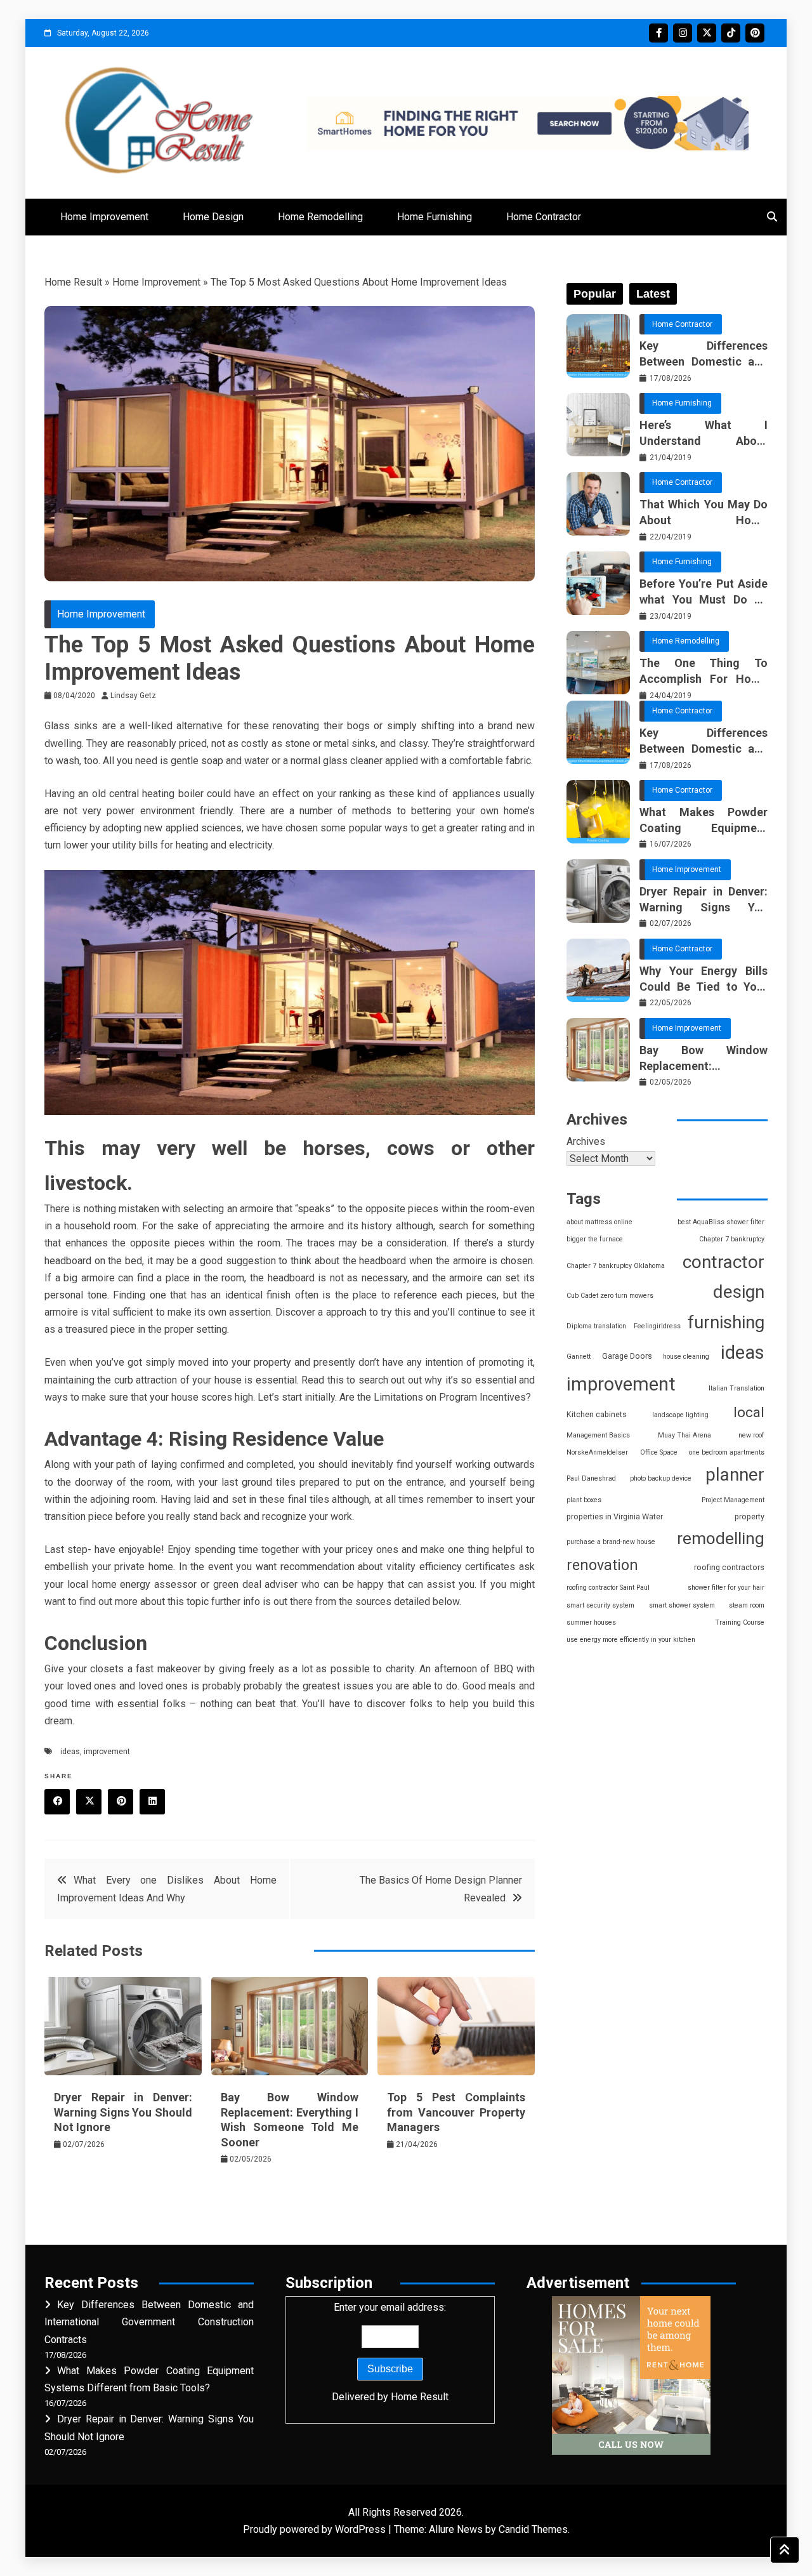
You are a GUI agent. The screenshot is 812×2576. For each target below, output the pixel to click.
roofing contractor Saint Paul (608, 1588)
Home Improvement (104, 217)
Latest (653, 294)
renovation (602, 1565)
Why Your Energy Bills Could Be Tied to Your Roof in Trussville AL (704, 979)
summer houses (591, 1622)
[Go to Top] (785, 2550)
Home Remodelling (320, 217)
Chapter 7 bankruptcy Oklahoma (616, 1266)
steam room (747, 1605)
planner (735, 1475)
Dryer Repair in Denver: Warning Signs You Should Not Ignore (123, 2112)
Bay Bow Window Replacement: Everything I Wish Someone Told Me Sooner (704, 1059)
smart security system (600, 1605)
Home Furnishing (435, 217)
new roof (751, 1435)
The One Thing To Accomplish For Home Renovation (704, 671)
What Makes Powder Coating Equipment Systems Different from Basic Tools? (704, 821)
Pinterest (755, 33)
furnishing (726, 1322)
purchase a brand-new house (611, 1542)
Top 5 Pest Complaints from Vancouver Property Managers (456, 2112)
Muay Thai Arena (684, 1435)
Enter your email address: (390, 2352)
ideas (70, 1752)
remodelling (721, 1538)
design (739, 1292)
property (750, 1516)
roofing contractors (729, 1567)
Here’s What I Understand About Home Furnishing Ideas (704, 433)
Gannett (579, 1357)
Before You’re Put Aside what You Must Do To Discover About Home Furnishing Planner (704, 592)
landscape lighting (680, 1415)
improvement (107, 1752)
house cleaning (686, 1357)
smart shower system (682, 1605)
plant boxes (584, 1500)
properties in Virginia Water (615, 1516)
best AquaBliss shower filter (721, 1222)
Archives (586, 1141)
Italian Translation (737, 1388)
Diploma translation (596, 1326)
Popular (595, 294)
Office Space (659, 1452)
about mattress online (599, 1222)
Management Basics (598, 1435)
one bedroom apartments (727, 1452)
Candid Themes (533, 2529)
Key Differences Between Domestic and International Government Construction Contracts (704, 354)
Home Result (73, 282)
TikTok (731, 33)
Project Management (733, 1500)
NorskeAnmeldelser (597, 1452)
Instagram (683, 33)
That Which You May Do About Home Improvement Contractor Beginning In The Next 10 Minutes (704, 513)
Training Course (740, 1622)
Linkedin (152, 1802)
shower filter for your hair (726, 1588)
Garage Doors (627, 1356)
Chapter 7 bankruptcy (732, 1239)
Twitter (707, 33)
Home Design (213, 217)
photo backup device (661, 1478)
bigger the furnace (595, 1239)
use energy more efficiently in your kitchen (631, 1640)
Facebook (658, 33)
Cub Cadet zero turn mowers (610, 1296)
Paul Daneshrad (591, 1478)
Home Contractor (544, 217)
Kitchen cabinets (597, 1414)
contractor (724, 1262)
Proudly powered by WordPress (316, 2529)
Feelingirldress (657, 1326)
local (749, 1412)
